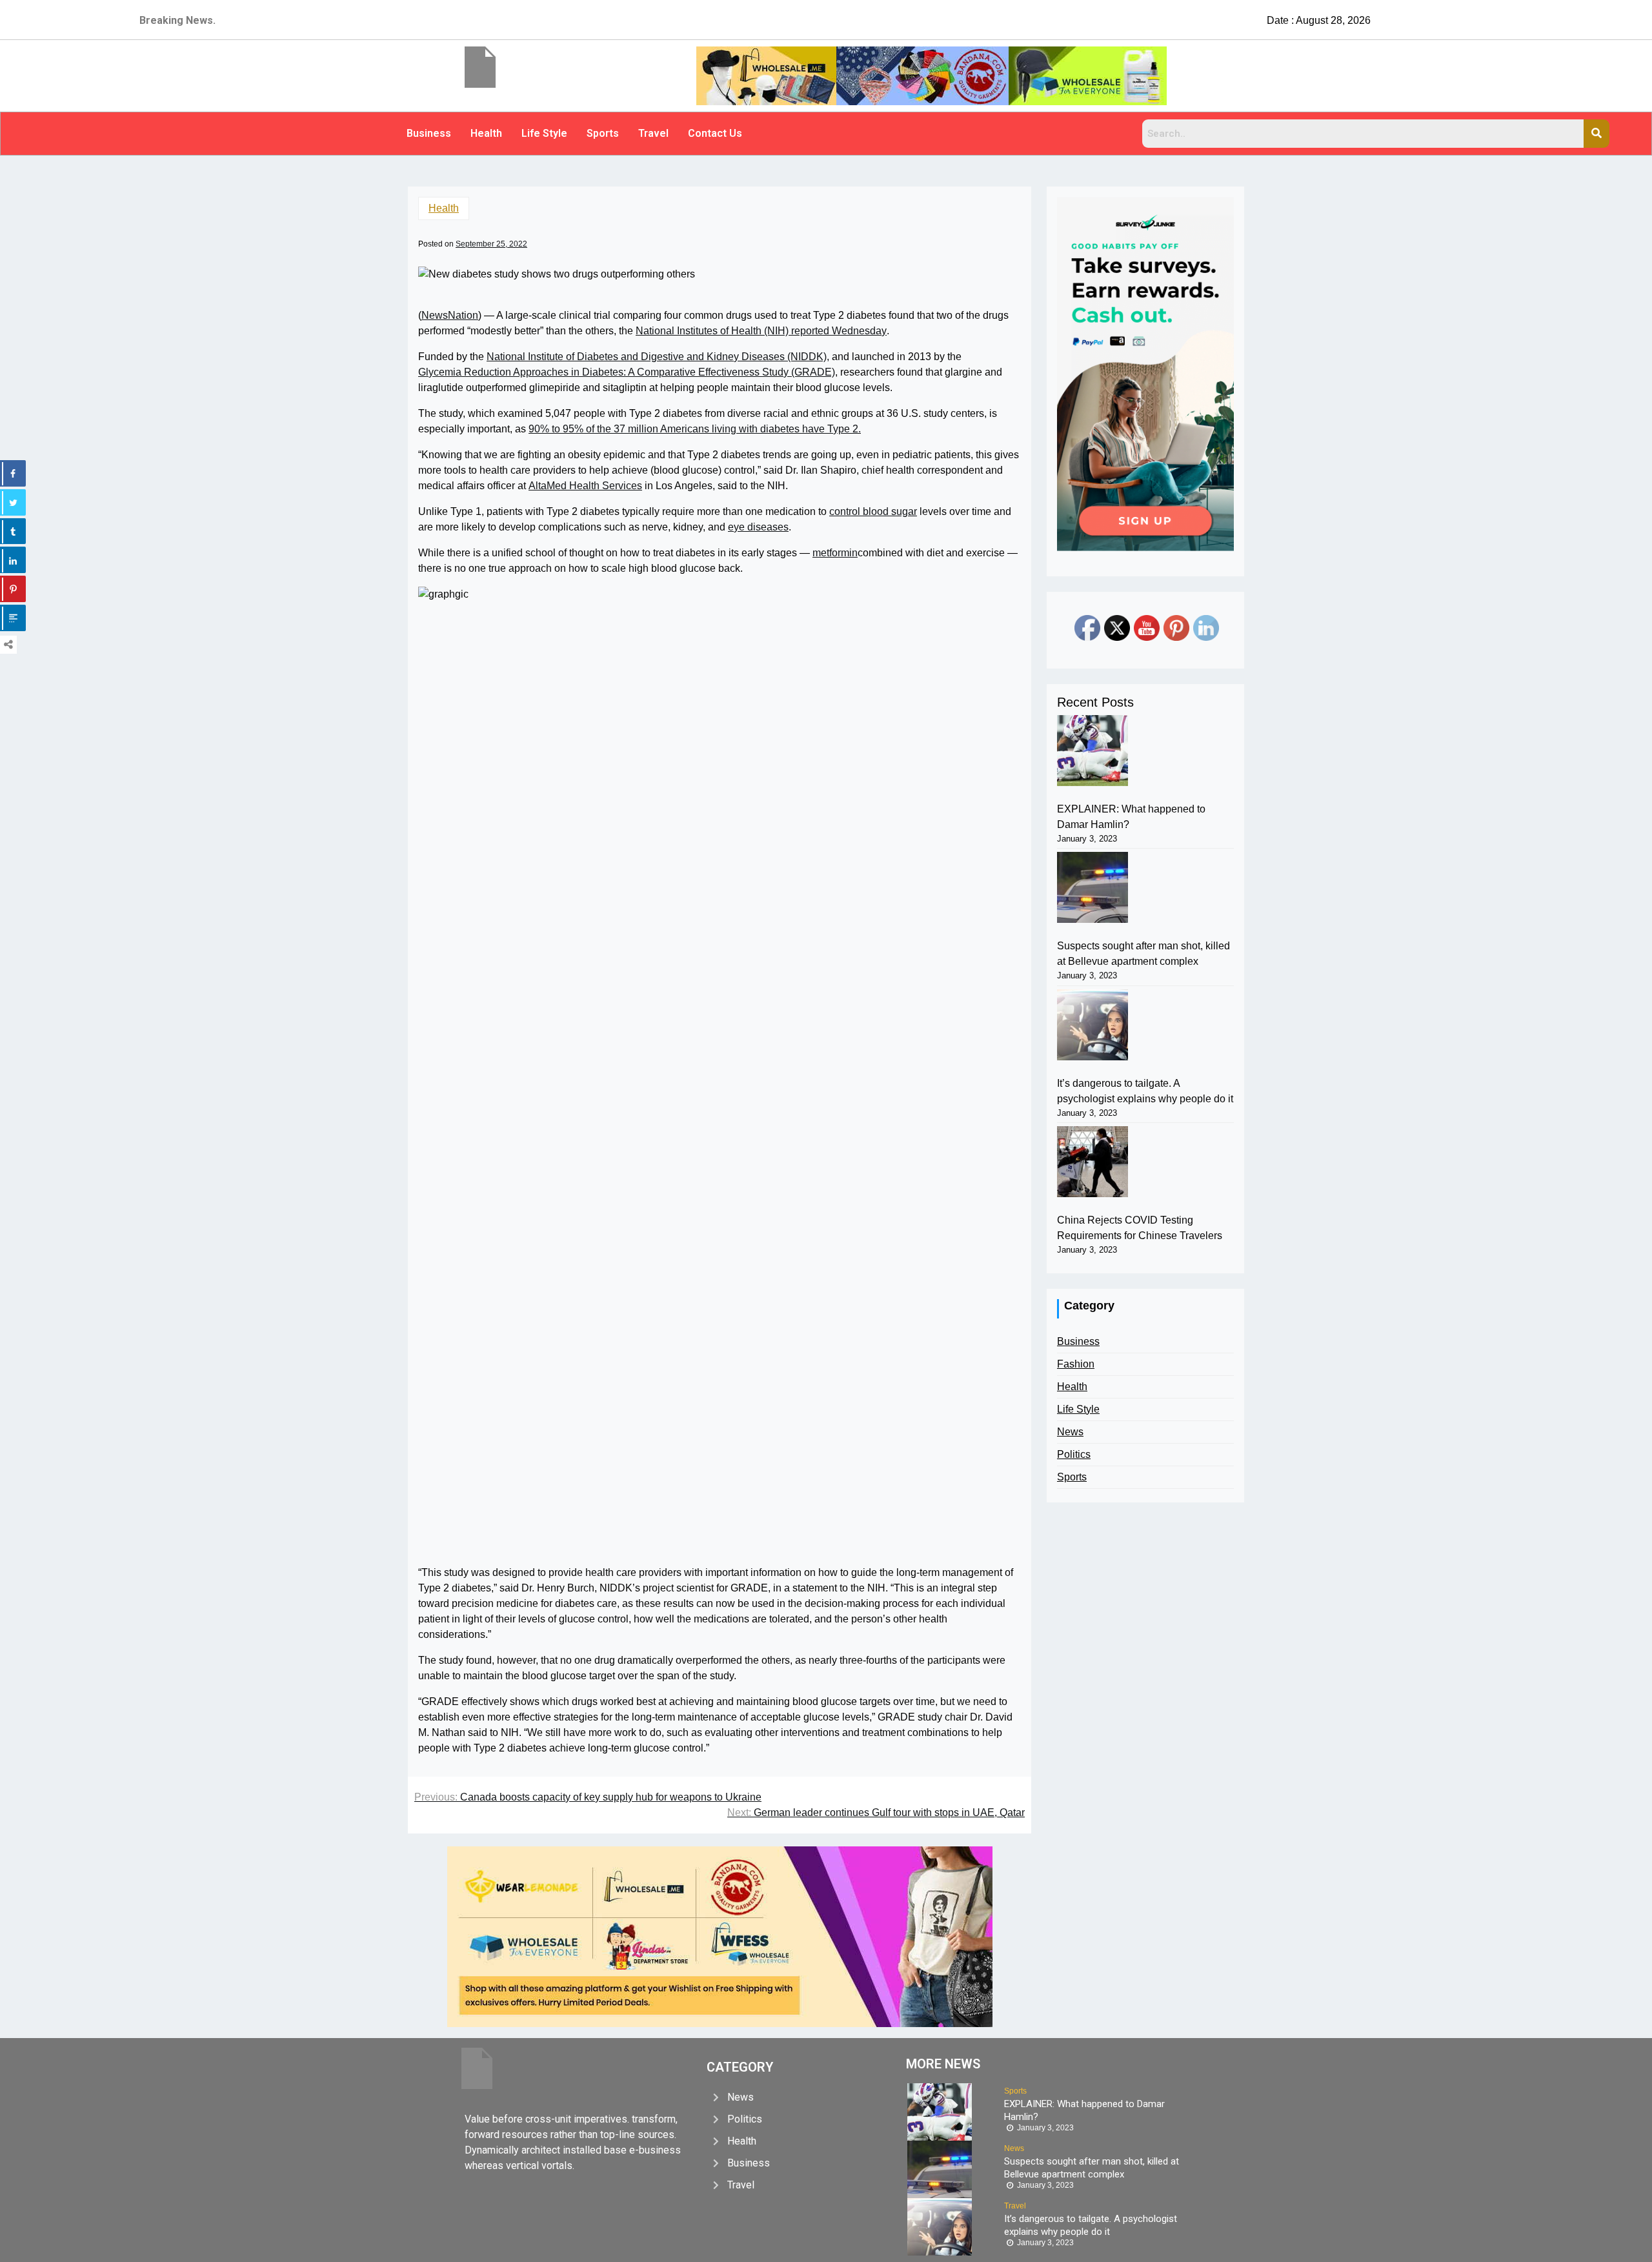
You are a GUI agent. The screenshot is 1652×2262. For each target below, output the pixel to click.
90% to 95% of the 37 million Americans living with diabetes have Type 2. (695, 429)
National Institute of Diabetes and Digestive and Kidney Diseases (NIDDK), (658, 357)
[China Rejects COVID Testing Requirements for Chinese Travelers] (1093, 1162)
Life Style (544, 133)
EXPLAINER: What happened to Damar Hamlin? (1131, 817)
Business (429, 133)
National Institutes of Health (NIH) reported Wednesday (761, 331)
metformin (835, 553)
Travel (653, 133)
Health (486, 133)
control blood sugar (873, 511)
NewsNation (450, 315)
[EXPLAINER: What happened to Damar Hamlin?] (1093, 751)
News (1070, 1432)
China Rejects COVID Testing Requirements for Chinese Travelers (1140, 1228)
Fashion (1076, 1364)
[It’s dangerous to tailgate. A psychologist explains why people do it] (1093, 1025)
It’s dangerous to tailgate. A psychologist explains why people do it (1145, 1091)
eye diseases (758, 527)
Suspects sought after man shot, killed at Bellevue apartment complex (1143, 954)
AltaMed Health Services (585, 486)
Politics (1074, 1454)
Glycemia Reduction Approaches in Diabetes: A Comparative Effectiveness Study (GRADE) (627, 372)
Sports (603, 133)
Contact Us (715, 133)
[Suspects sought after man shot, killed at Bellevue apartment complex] (1093, 887)
